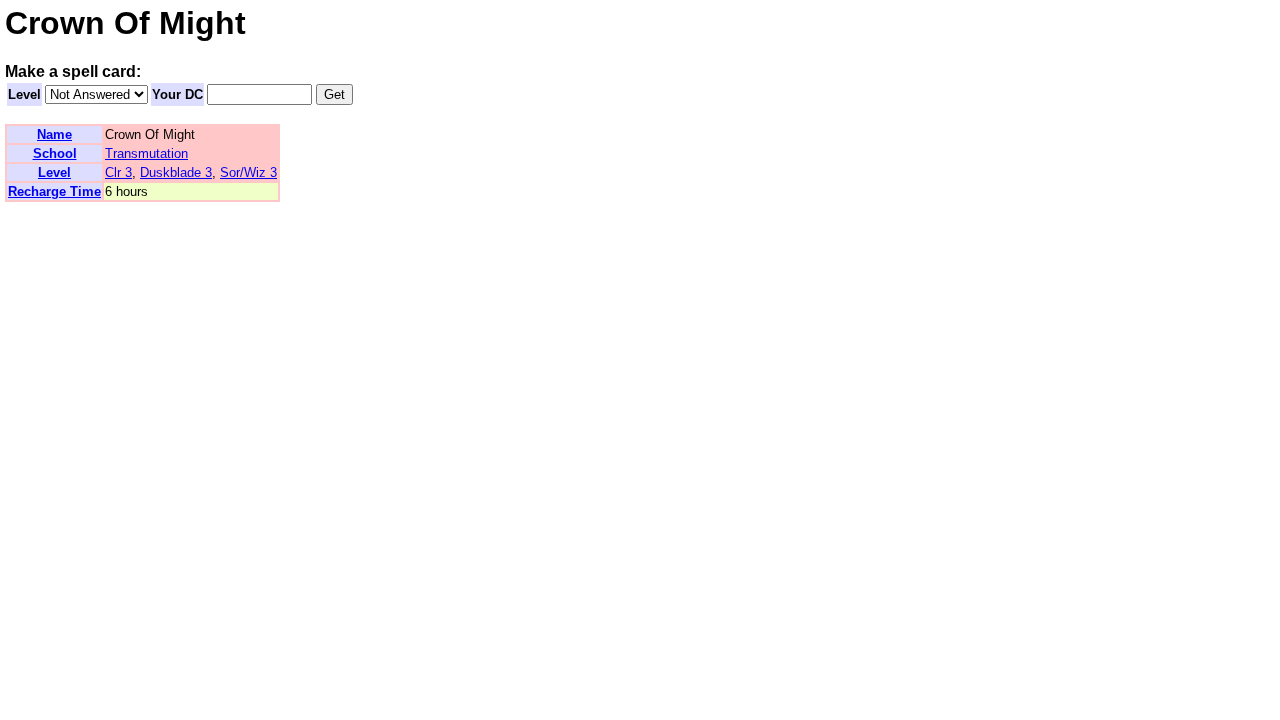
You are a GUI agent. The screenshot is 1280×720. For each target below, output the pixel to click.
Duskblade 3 (176, 172)
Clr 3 (118, 172)
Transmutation (146, 153)
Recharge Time (54, 191)
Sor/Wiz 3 (248, 172)
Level (24, 94)
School (55, 153)
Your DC (177, 94)
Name (54, 134)
